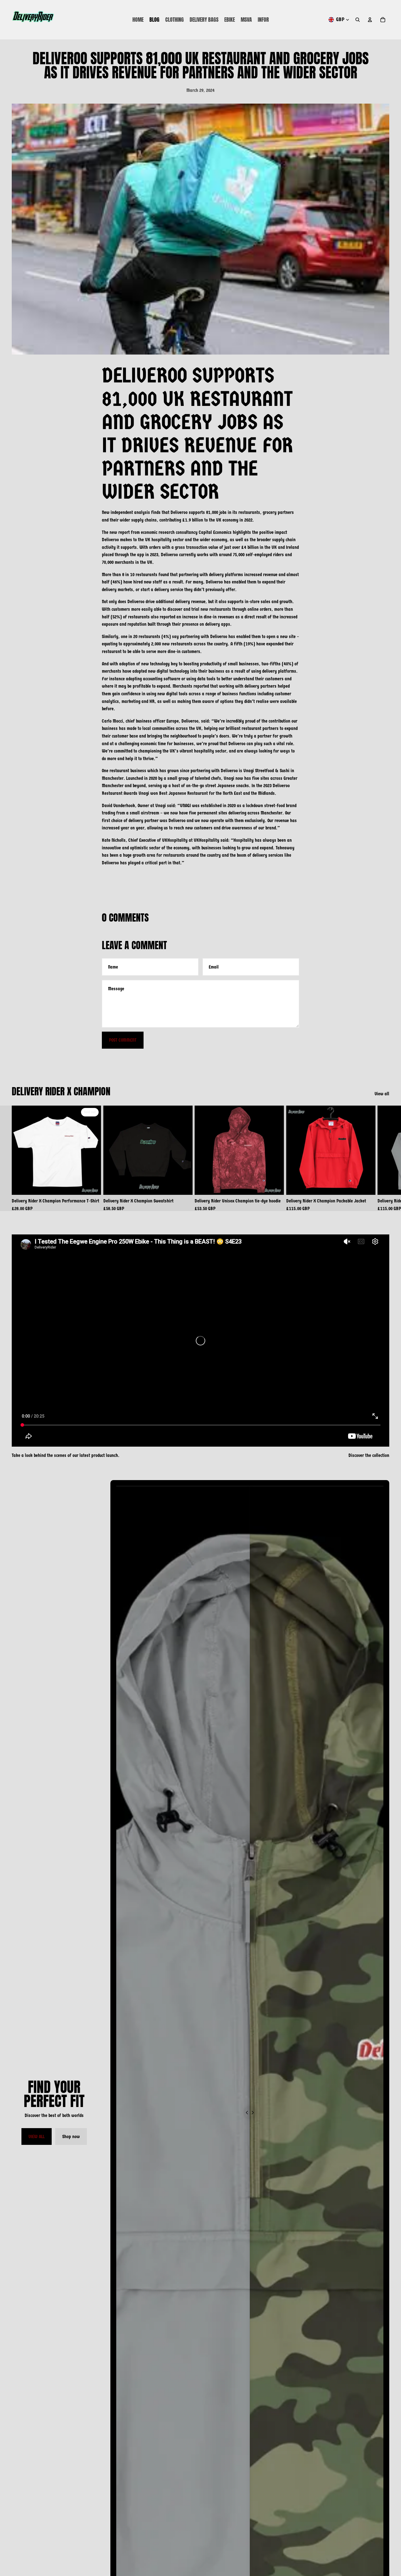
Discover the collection (369, 1455)
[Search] (358, 20)
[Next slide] (383, 1158)
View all (382, 1094)
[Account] (370, 20)
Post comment (123, 1040)
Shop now (71, 2136)
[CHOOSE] (183, 1186)
